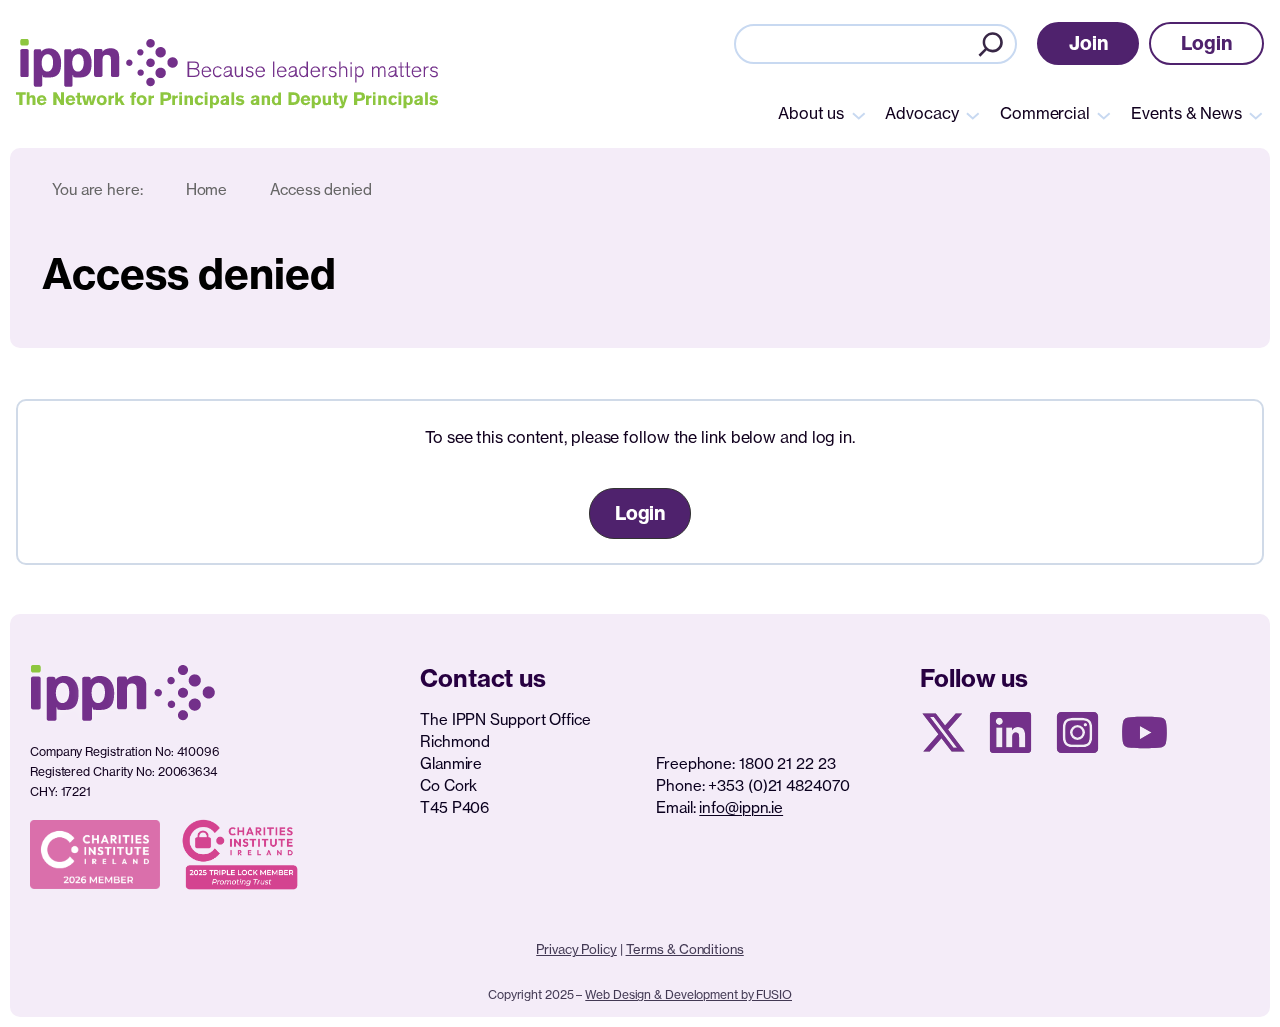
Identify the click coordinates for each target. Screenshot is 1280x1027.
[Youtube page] (1144, 732)
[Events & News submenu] (1256, 114)
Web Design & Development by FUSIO (688, 994)
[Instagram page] (1077, 732)
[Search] (991, 44)
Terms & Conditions (685, 949)
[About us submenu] (859, 114)
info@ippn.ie (741, 807)
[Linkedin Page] (1010, 732)
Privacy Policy (576, 949)
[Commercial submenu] (1104, 114)
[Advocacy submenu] (973, 114)
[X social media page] (943, 732)
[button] (1088, 43)
